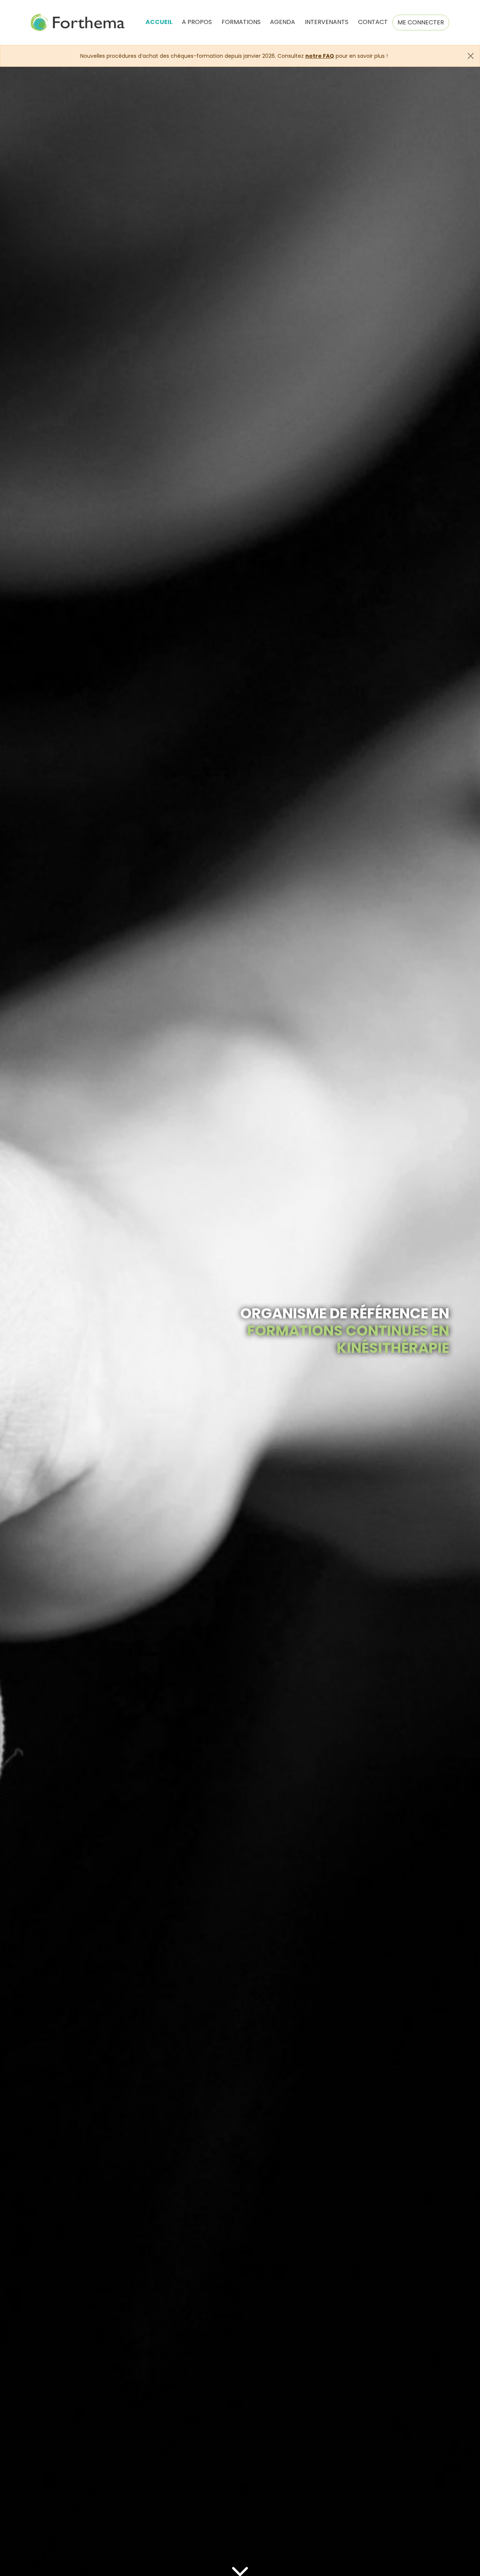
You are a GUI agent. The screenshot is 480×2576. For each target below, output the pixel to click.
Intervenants (327, 22)
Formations (241, 22)
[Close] (471, 56)
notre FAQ (320, 56)
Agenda (283, 22)
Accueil (159, 22)
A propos (197, 22)
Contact (373, 22)
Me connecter (421, 22)
